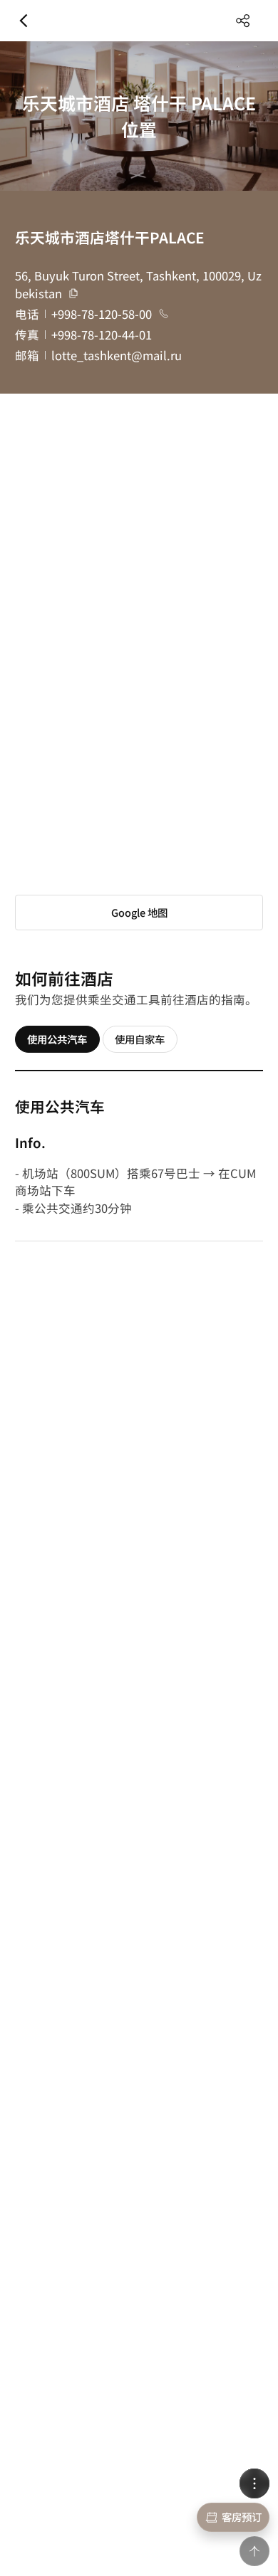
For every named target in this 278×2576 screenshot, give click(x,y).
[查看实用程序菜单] (254, 2483)
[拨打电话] (164, 314)
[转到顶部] (254, 2551)
